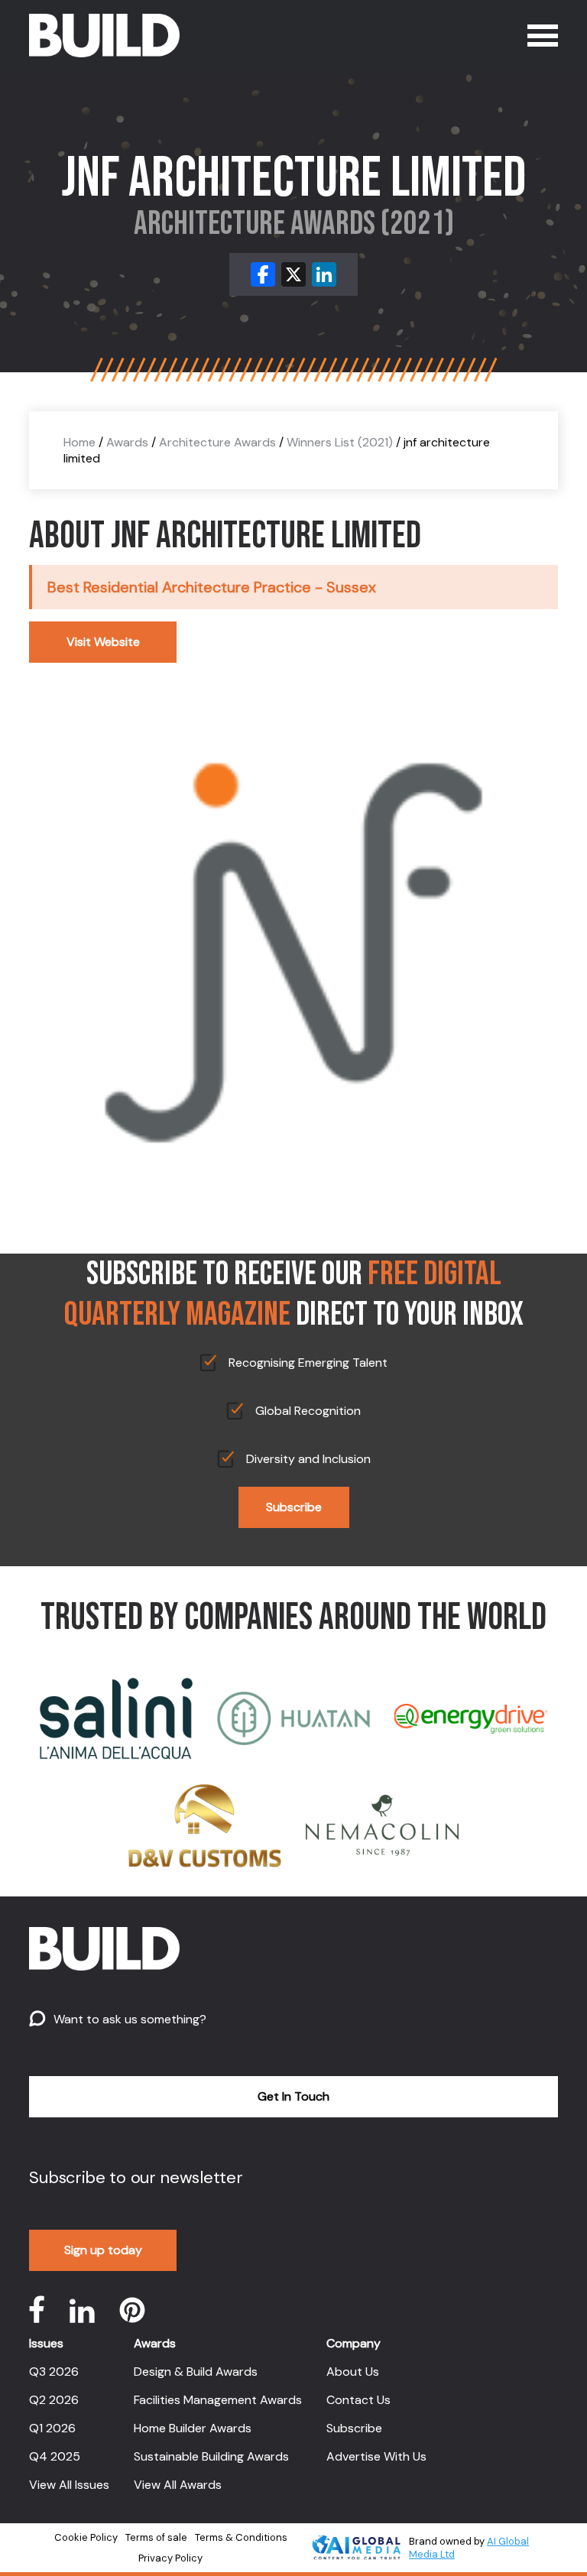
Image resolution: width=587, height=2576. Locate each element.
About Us (353, 2372)
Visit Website (103, 642)
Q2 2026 (54, 2400)
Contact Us (358, 2400)
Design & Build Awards (196, 2372)
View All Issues (69, 2485)
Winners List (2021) (340, 442)
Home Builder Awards (193, 2428)
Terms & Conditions (241, 2537)
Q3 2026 (54, 2372)
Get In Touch (293, 2096)
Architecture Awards (217, 442)
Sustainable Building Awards (211, 2456)
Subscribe (294, 1507)
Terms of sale (156, 2537)
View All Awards (178, 2485)
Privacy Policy (170, 2558)
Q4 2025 (55, 2456)
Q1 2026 (52, 2428)
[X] (293, 274)
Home (79, 442)
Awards (127, 442)
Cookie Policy (86, 2537)
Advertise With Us (376, 2456)
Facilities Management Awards (218, 2400)
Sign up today (103, 2250)
